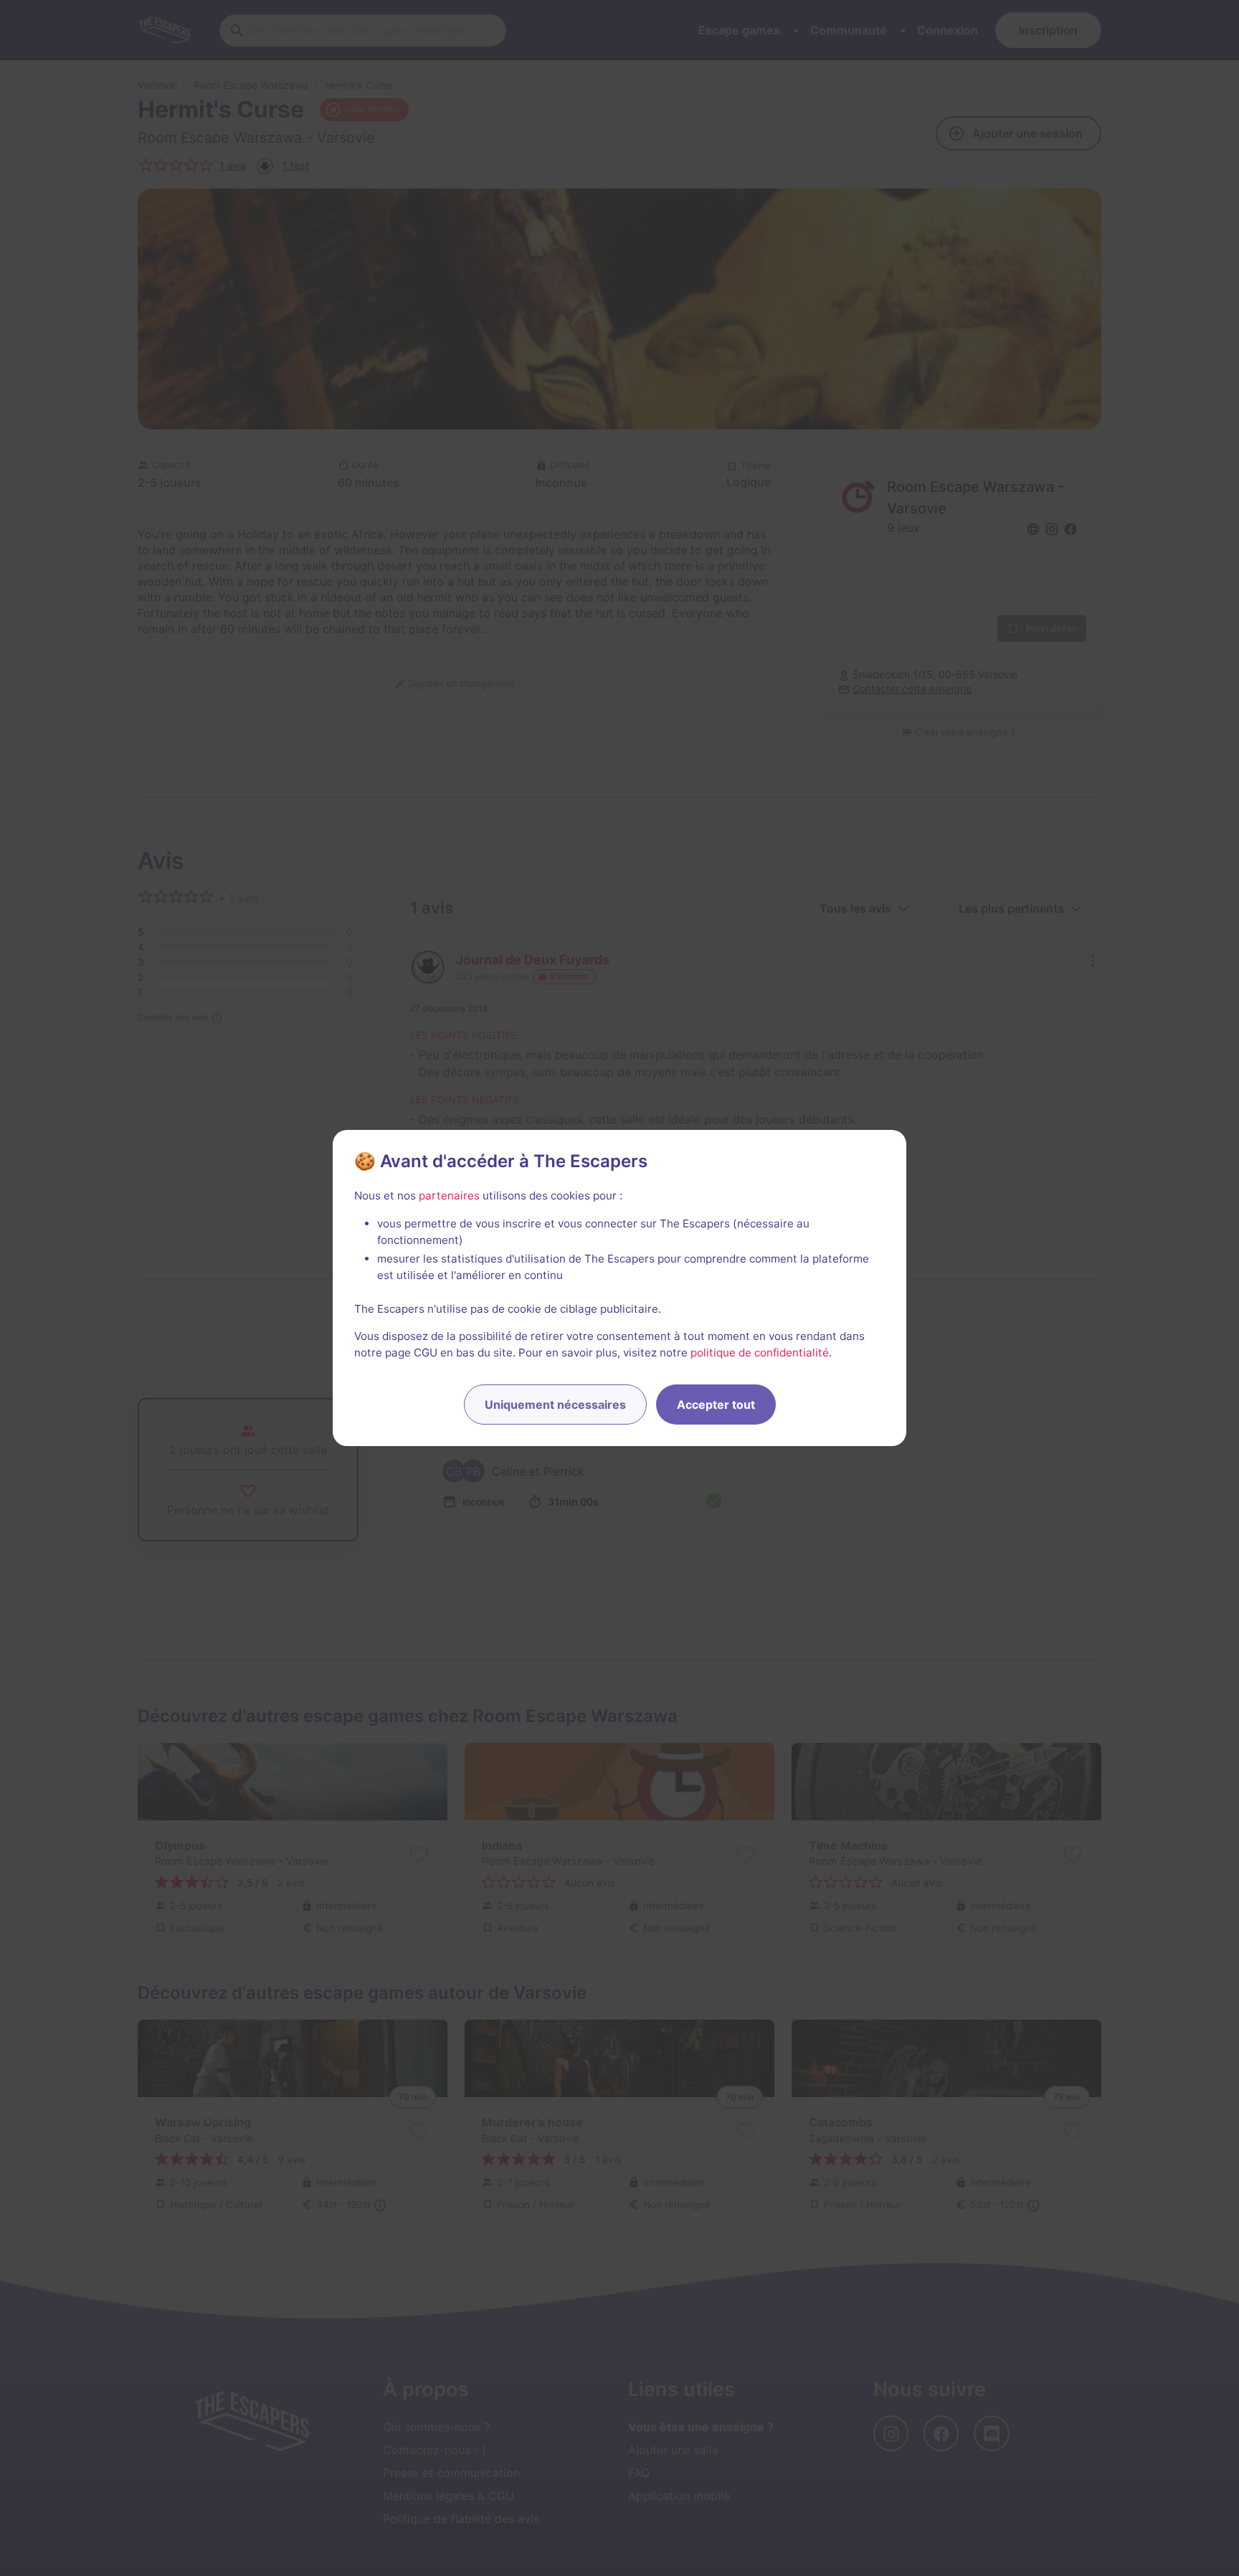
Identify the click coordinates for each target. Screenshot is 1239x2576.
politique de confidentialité (760, 1353)
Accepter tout (716, 1405)
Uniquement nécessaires (555, 1405)
